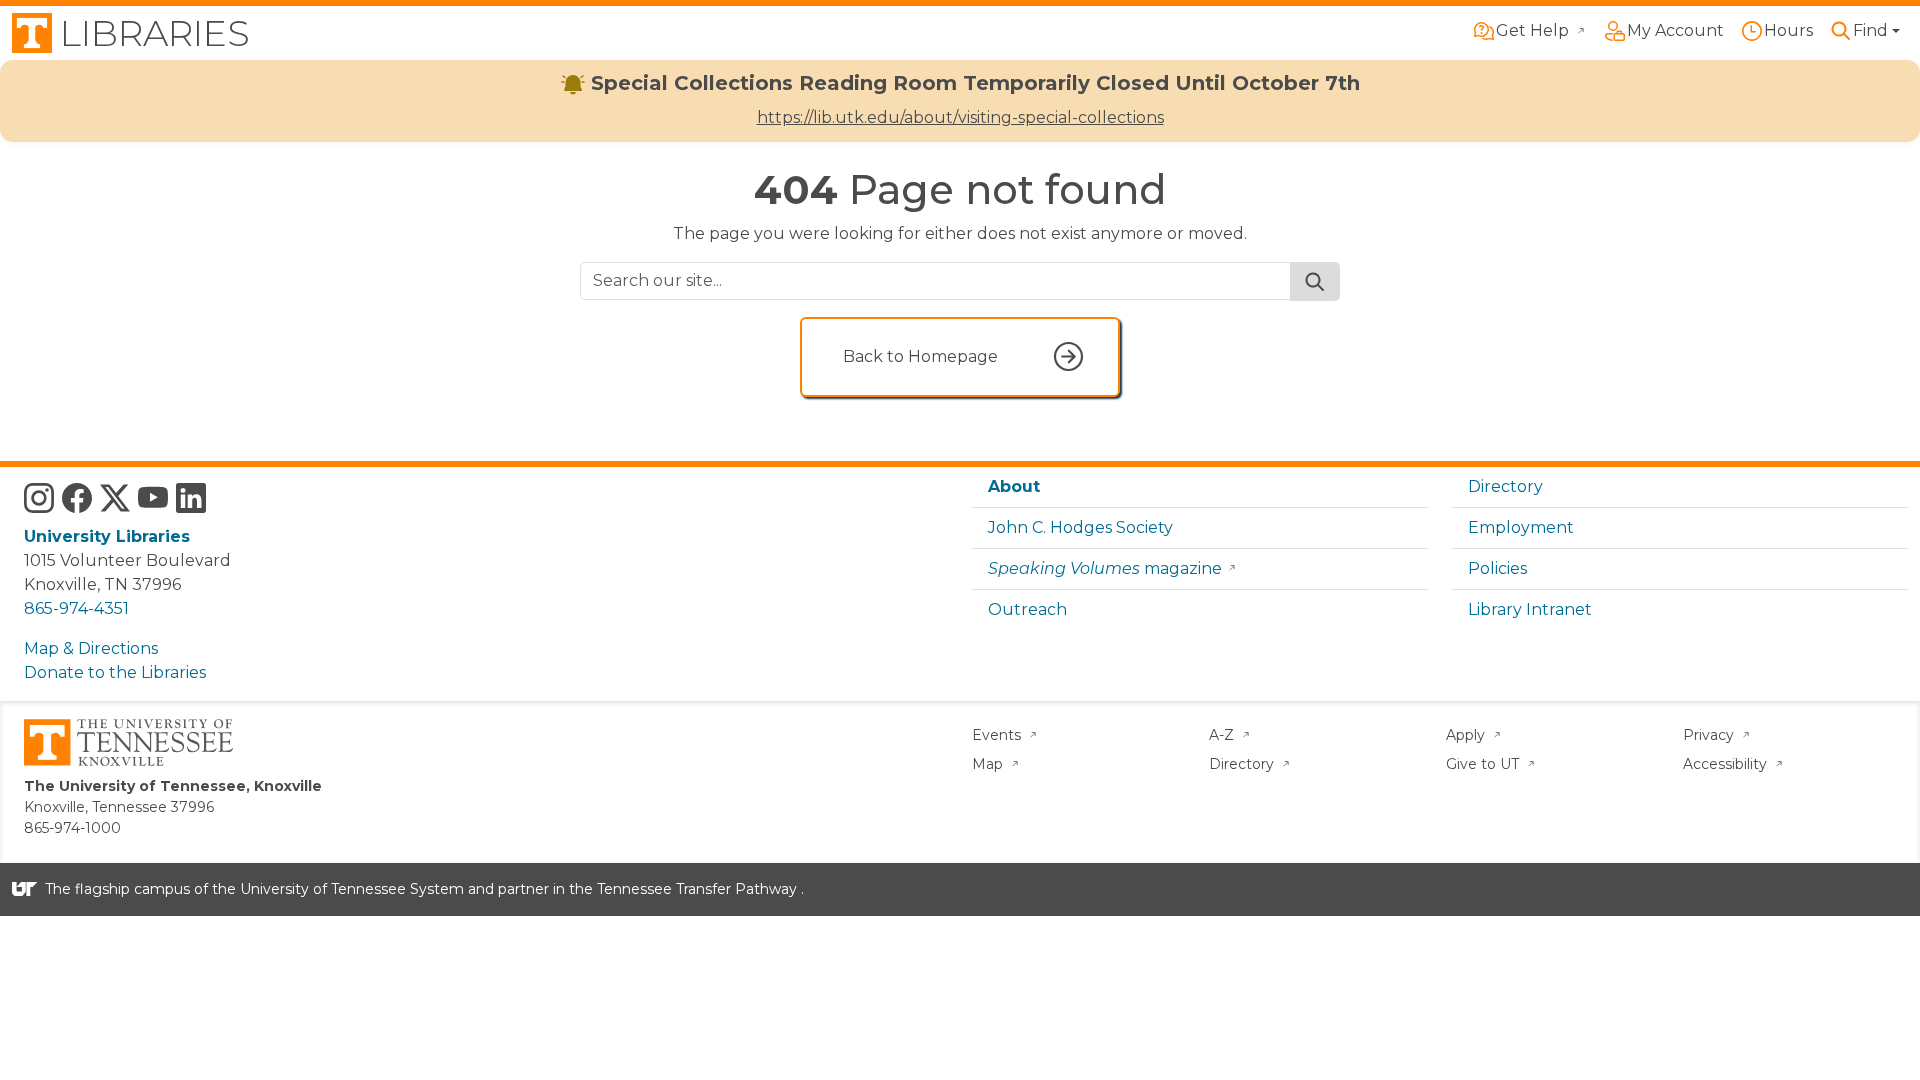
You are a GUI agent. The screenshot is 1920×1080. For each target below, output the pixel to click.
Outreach (1027, 609)
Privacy (1710, 735)
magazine (1105, 568)
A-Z (1223, 735)
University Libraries (107, 536)
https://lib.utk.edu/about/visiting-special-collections (960, 117)
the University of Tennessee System (338, 889)
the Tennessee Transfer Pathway (683, 889)
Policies (1497, 568)
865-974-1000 (72, 828)
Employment (1521, 527)
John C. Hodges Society (1080, 527)
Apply (1467, 735)
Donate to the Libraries (115, 672)
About (1014, 486)
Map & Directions (91, 648)
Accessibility (1727, 764)
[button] (1864, 31)
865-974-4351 (76, 608)
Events (998, 735)
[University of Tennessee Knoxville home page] (128, 741)
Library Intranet (1530, 609)
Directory (1505, 486)
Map (989, 764)
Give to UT (1484, 764)
